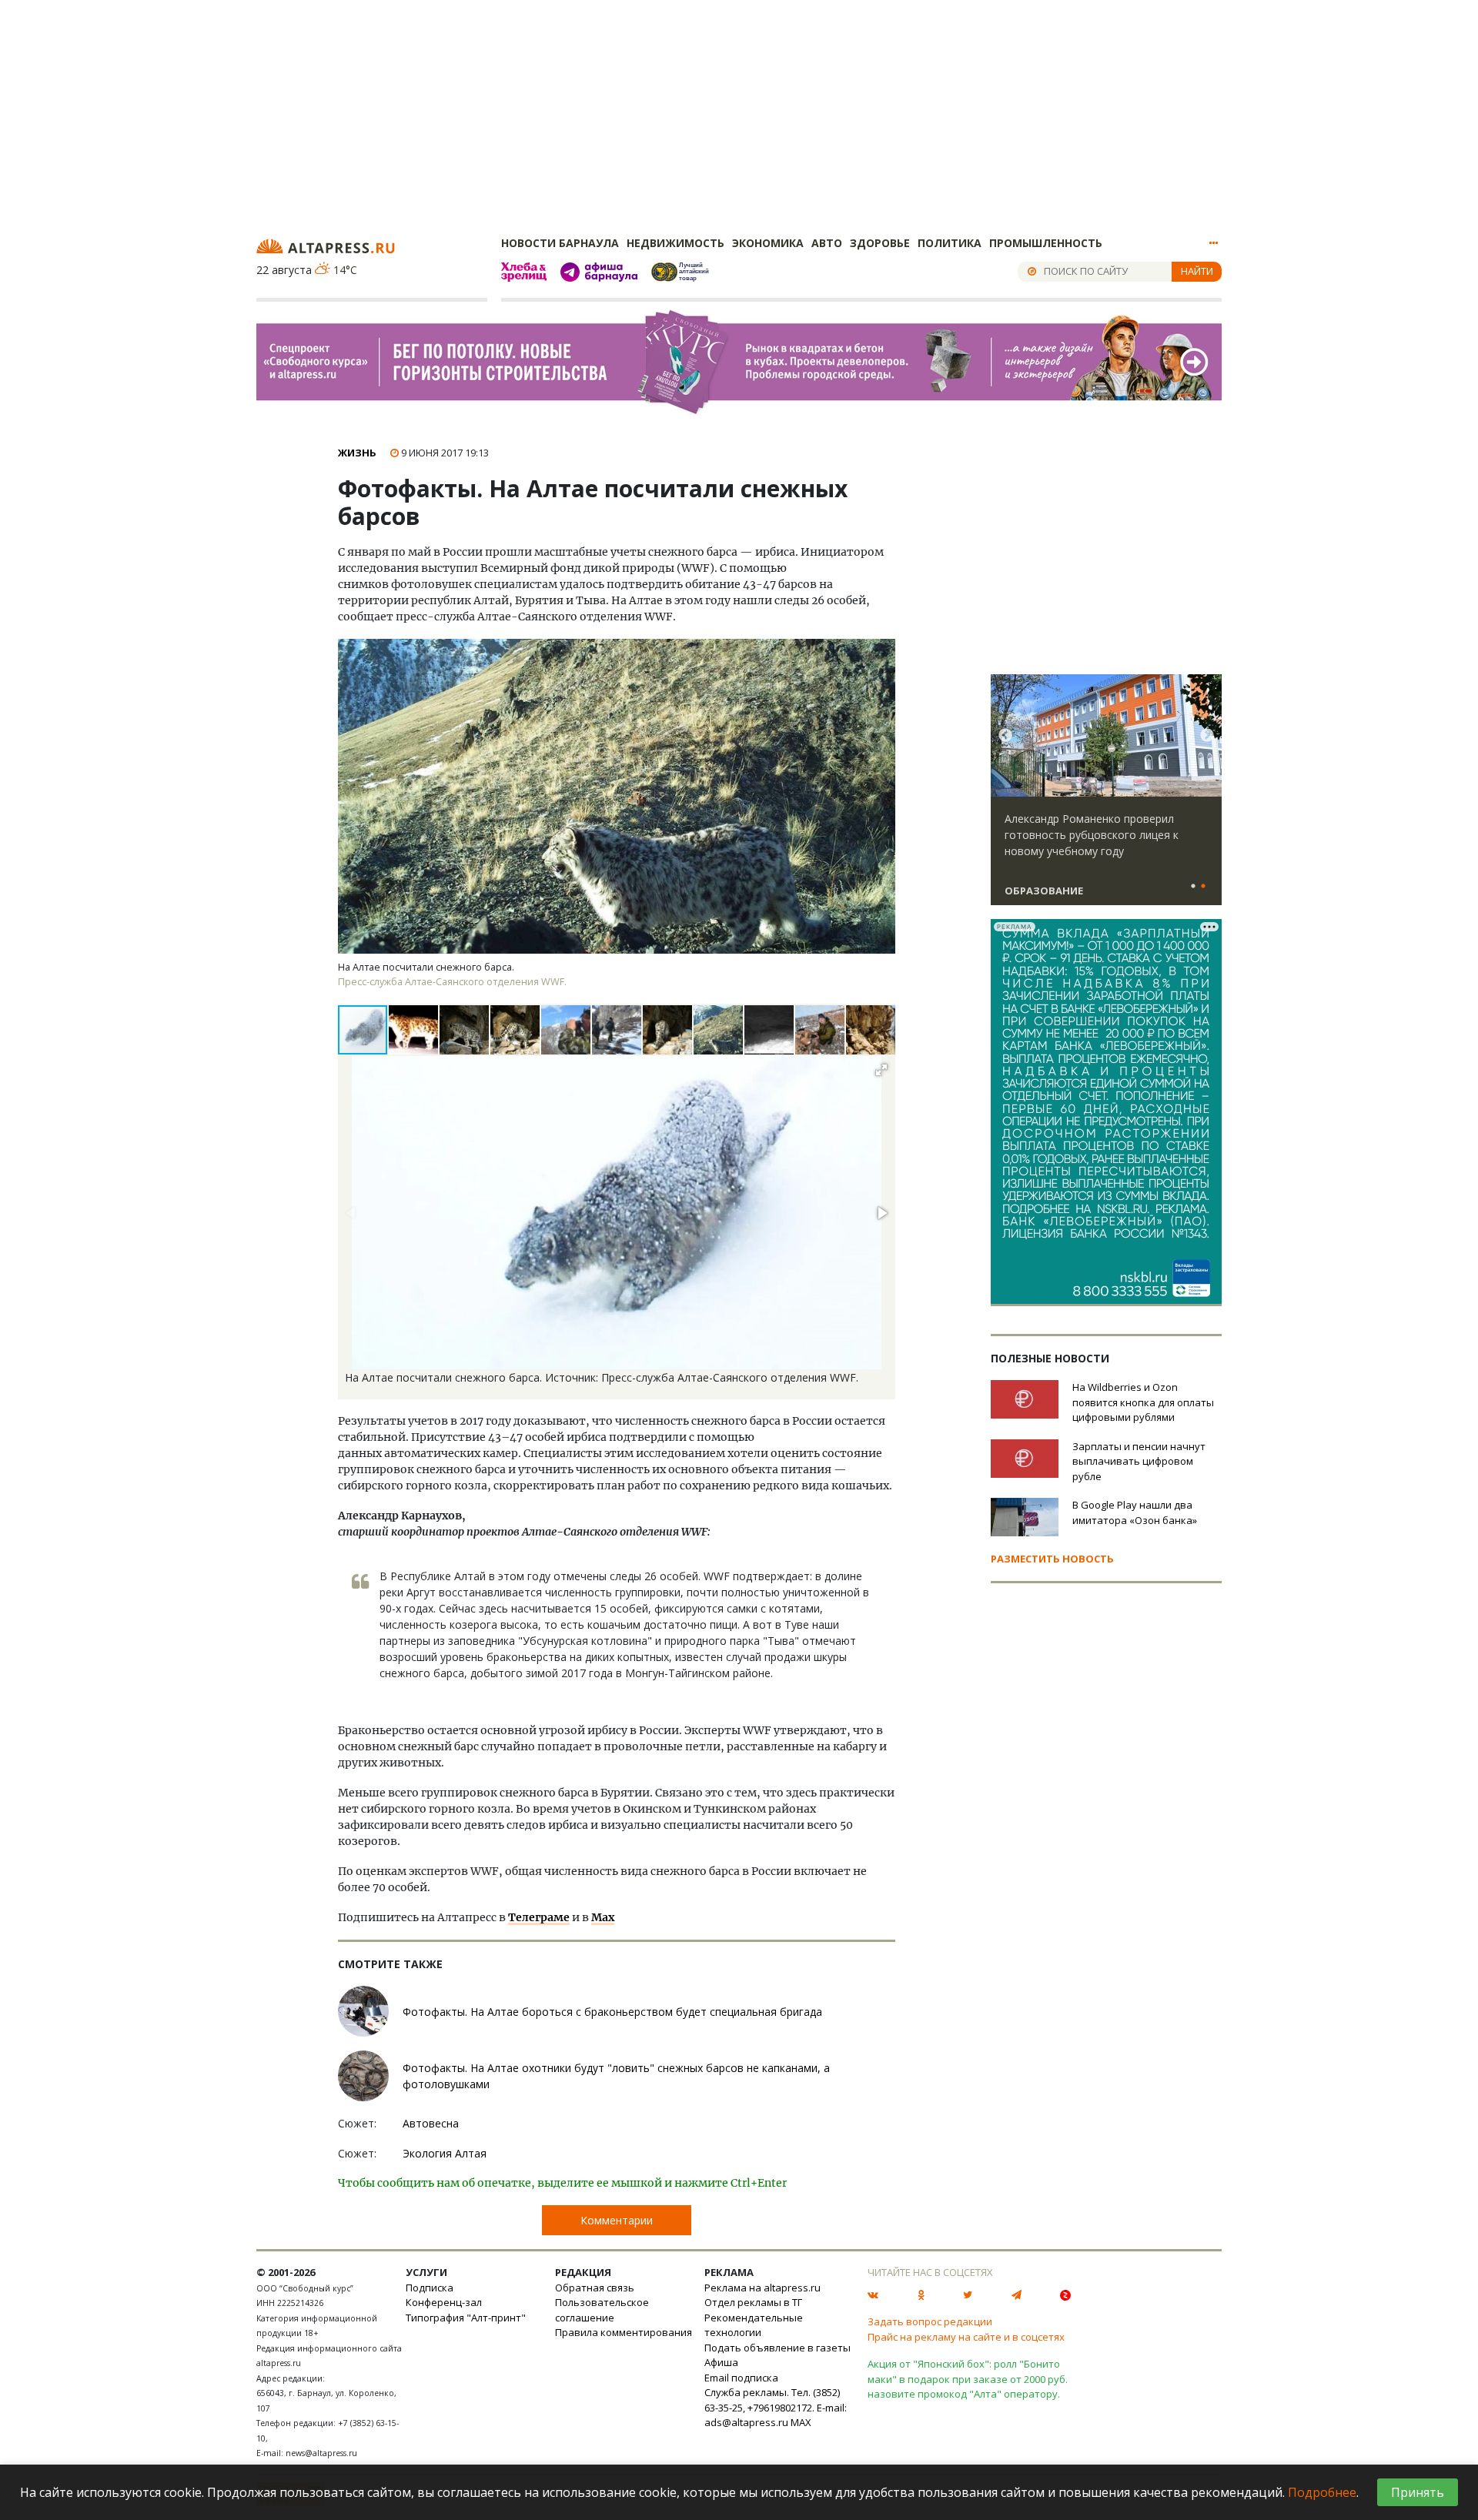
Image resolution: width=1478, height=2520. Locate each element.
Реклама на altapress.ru (762, 2288)
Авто (827, 243)
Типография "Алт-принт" (466, 2318)
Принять (1418, 2492)
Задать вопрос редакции (930, 2321)
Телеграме (539, 1917)
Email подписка (741, 2378)
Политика (950, 243)
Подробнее (1322, 2492)
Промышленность (1046, 243)
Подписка (430, 2288)
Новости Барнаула (560, 243)
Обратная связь (595, 2288)
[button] (414, 1030)
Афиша (721, 2362)
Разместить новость (1052, 1559)
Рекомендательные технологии (754, 2325)
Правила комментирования (624, 2332)
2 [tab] (1203, 887)
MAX (801, 2422)
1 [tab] (1193, 887)
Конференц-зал (444, 2302)
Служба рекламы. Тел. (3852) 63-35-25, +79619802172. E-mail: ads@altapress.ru (776, 2407)
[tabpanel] (1106, 797)
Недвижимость (675, 243)
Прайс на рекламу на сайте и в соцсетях (966, 2337)
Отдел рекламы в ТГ (753, 2302)
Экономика (768, 243)
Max (603, 1917)
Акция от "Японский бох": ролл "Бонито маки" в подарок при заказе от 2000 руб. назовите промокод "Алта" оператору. (968, 2379)
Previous (1005, 736)
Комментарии (617, 2220)
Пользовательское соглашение (602, 2310)
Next (1207, 736)
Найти (1197, 271)
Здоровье (880, 243)
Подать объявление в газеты (777, 2348)
